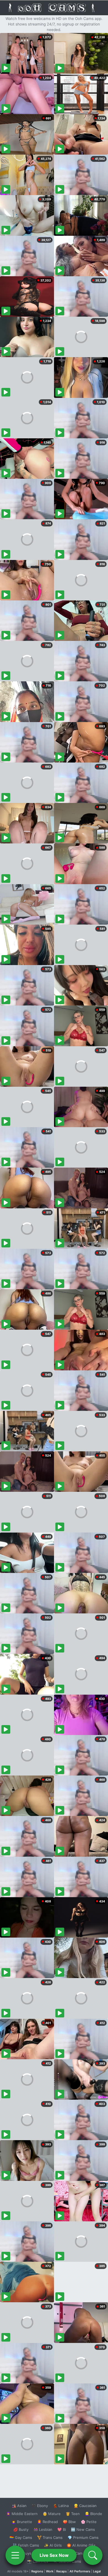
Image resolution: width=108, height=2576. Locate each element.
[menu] (15, 2555)
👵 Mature (52, 2514)
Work (50, 2571)
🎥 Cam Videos (83, 2553)
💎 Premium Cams (83, 2537)
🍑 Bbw (69, 2522)
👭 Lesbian (43, 2529)
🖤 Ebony (40, 2506)
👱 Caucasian (85, 2506)
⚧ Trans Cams (50, 2537)
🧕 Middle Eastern (22, 2514)
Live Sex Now (54, 2555)
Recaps (61, 2571)
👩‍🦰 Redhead (47, 2522)
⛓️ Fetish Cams (26, 2545)
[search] (93, 2555)
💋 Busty (21, 2529)
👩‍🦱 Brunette (22, 2522)
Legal (97, 2571)
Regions (37, 2571)
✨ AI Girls (53, 2545)
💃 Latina (61, 2506)
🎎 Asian (19, 2506)
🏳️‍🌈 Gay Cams (21, 2537)
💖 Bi (62, 2529)
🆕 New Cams (83, 2529)
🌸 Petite (89, 2522)
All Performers (80, 2571)
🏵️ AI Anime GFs (81, 2545)
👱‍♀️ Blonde (93, 2514)
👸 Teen (73, 2514)
